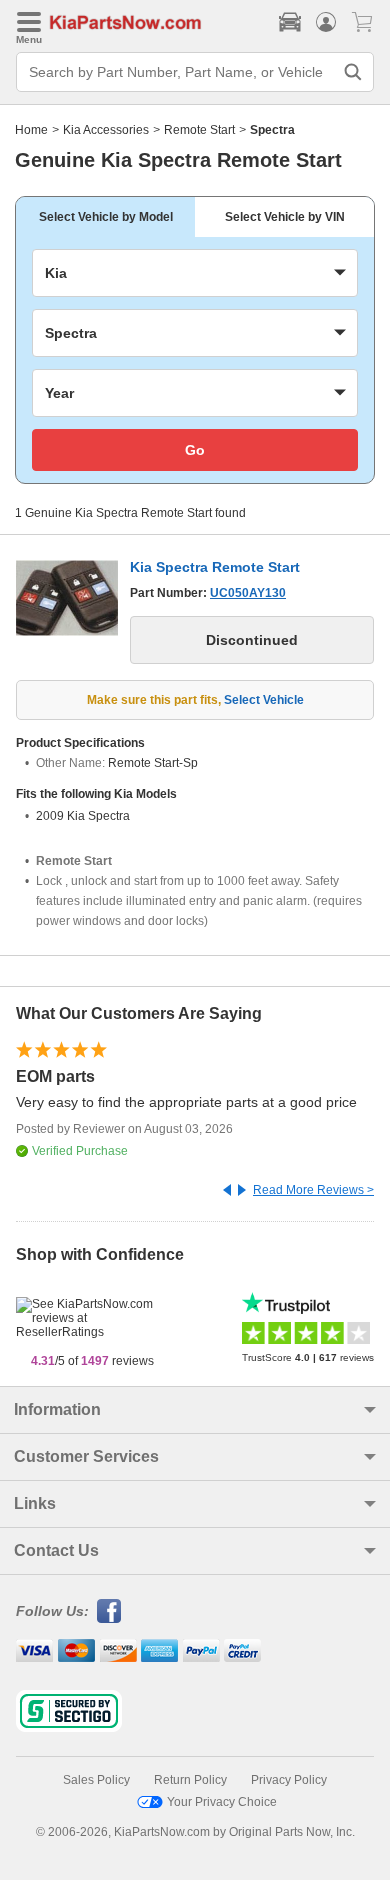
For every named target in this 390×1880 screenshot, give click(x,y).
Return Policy (190, 1780)
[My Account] (326, 22)
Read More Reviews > (313, 1190)
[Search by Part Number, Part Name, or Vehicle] (353, 72)
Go (195, 450)
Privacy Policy (289, 1780)
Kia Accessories (106, 130)
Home (31, 130)
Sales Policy (96, 1780)
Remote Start (199, 130)
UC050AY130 (248, 593)
